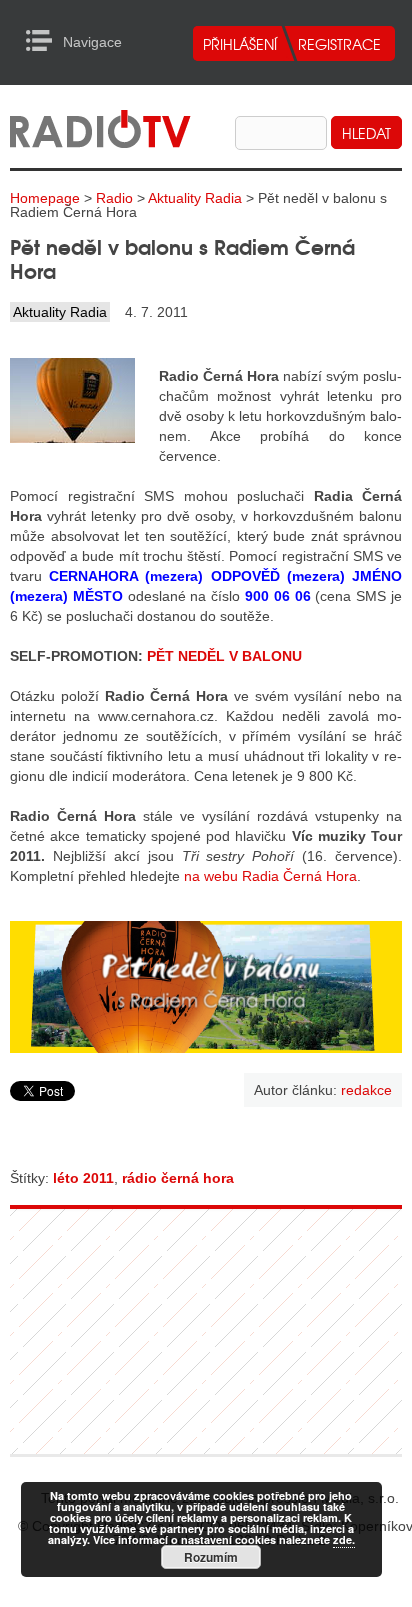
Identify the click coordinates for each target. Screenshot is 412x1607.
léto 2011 (83, 1178)
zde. (344, 1539)
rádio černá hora (178, 1178)
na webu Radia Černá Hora (270, 876)
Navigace (44, 41)
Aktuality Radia (195, 198)
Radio (114, 198)
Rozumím (211, 1557)
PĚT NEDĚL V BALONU (224, 656)
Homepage (45, 198)
